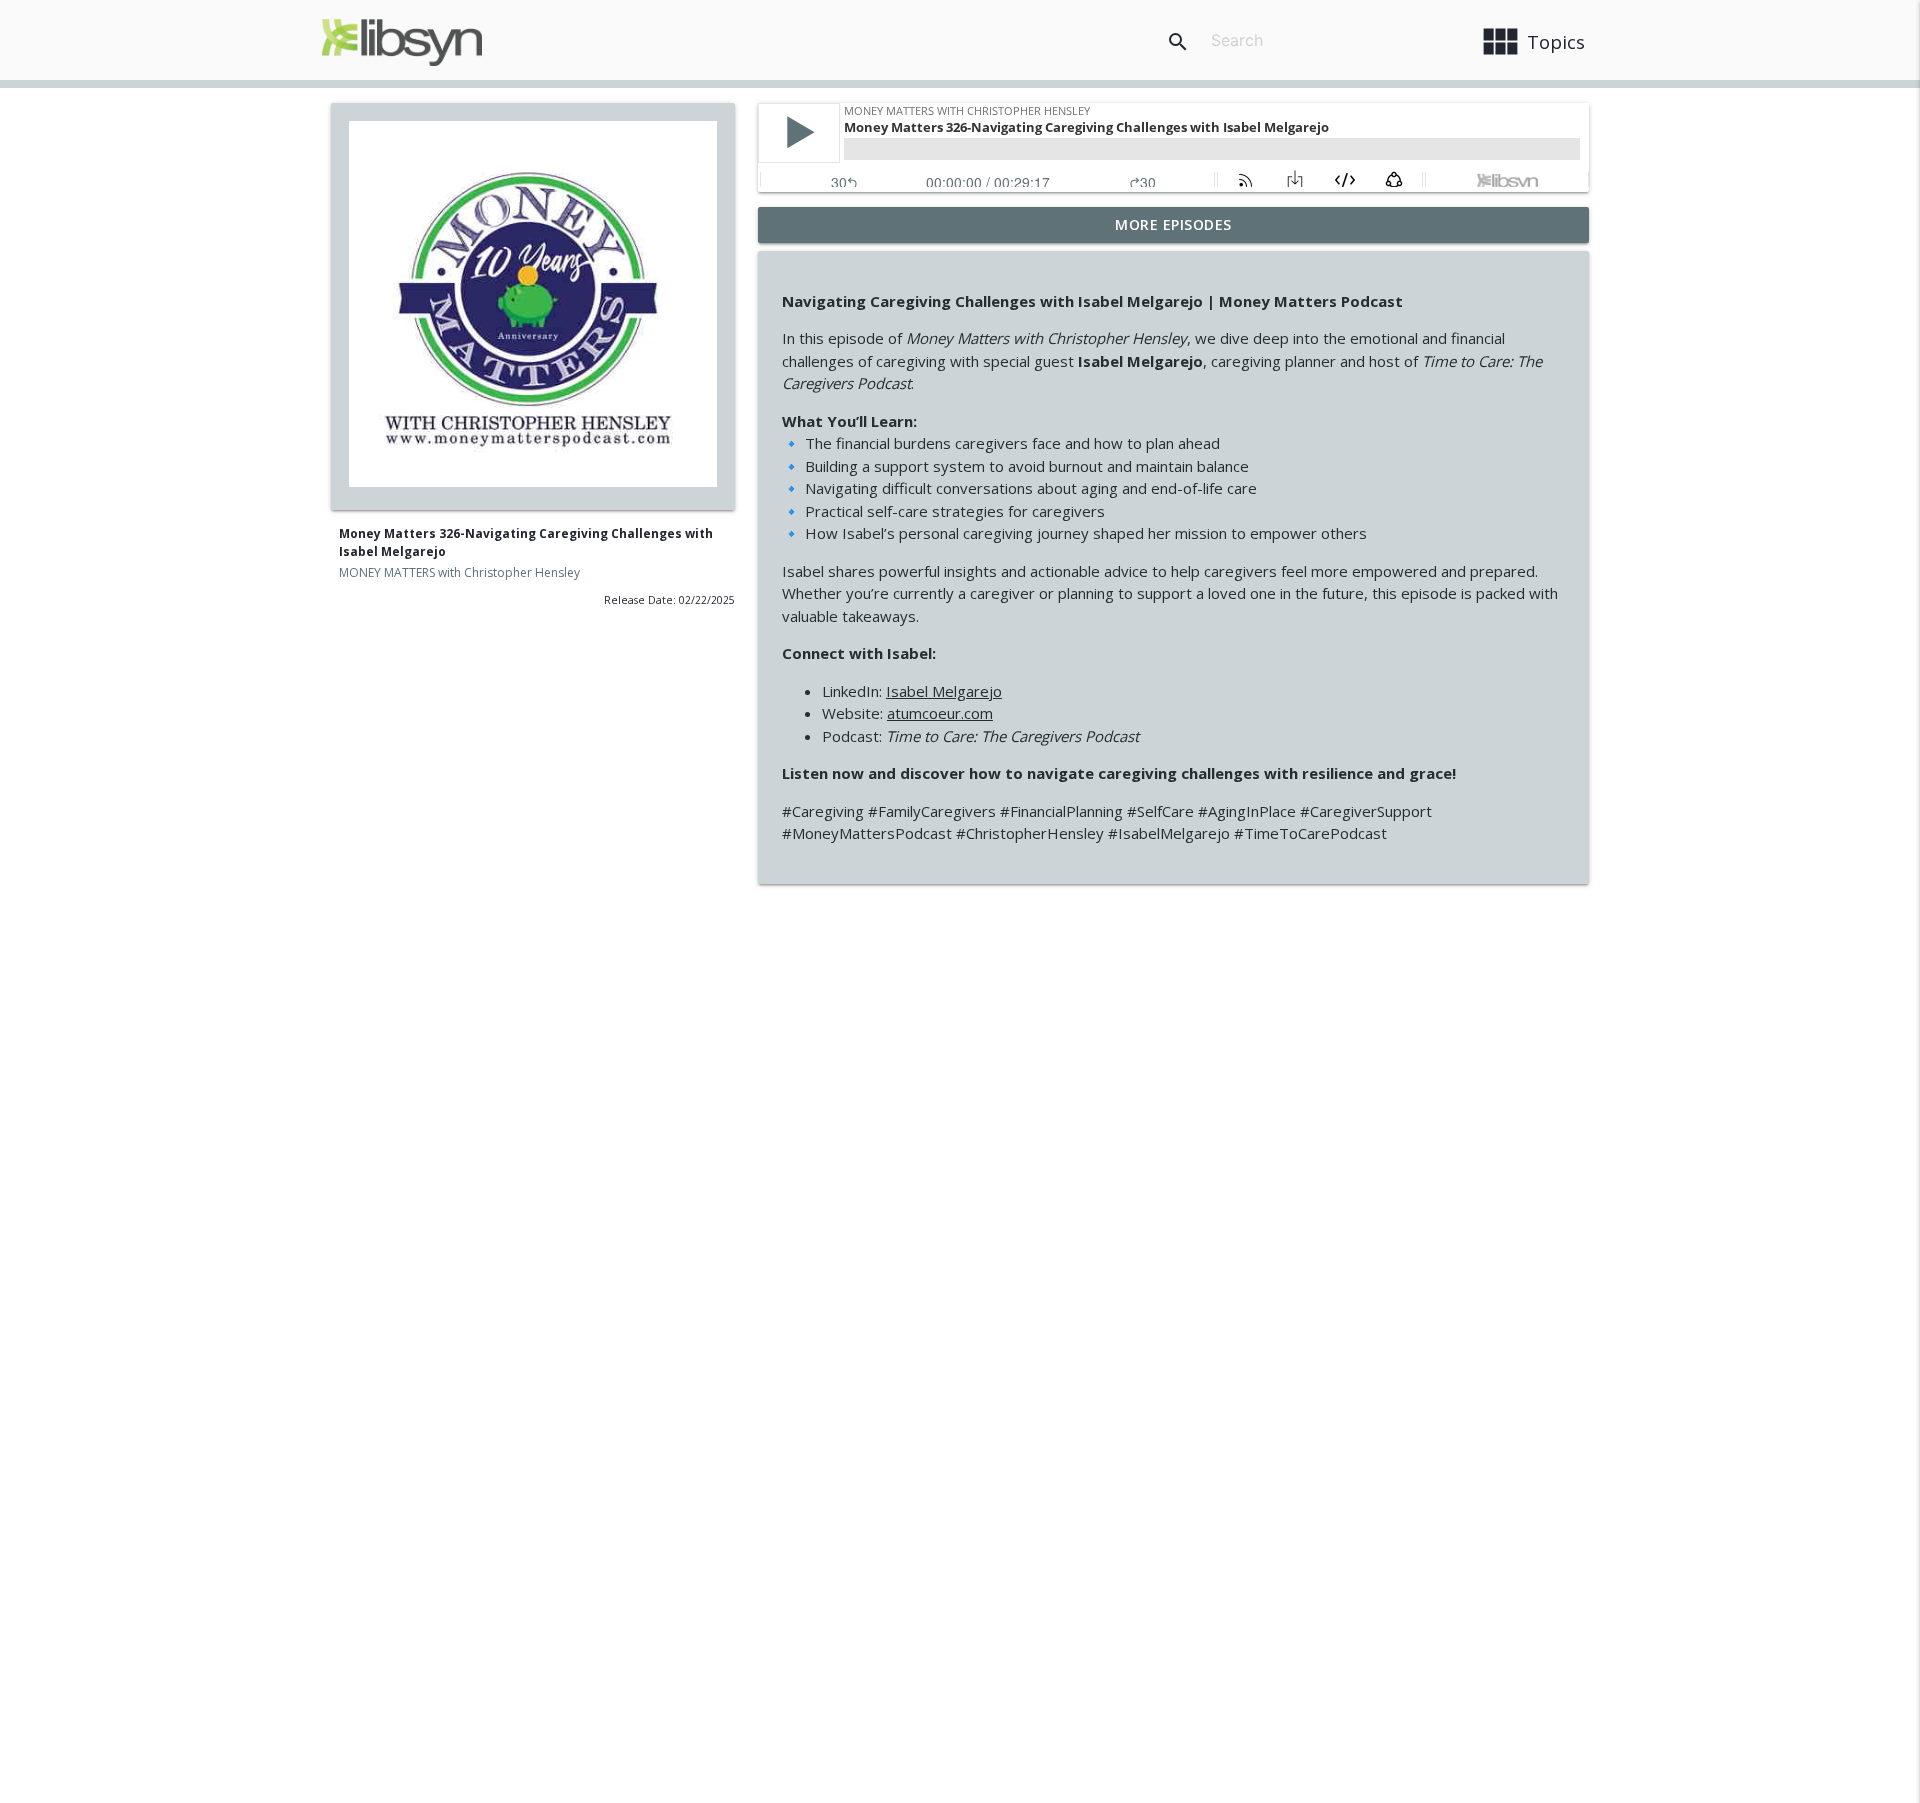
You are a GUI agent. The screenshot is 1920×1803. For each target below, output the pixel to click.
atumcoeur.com (940, 713)
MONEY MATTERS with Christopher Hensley (459, 572)
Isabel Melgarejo (944, 691)
